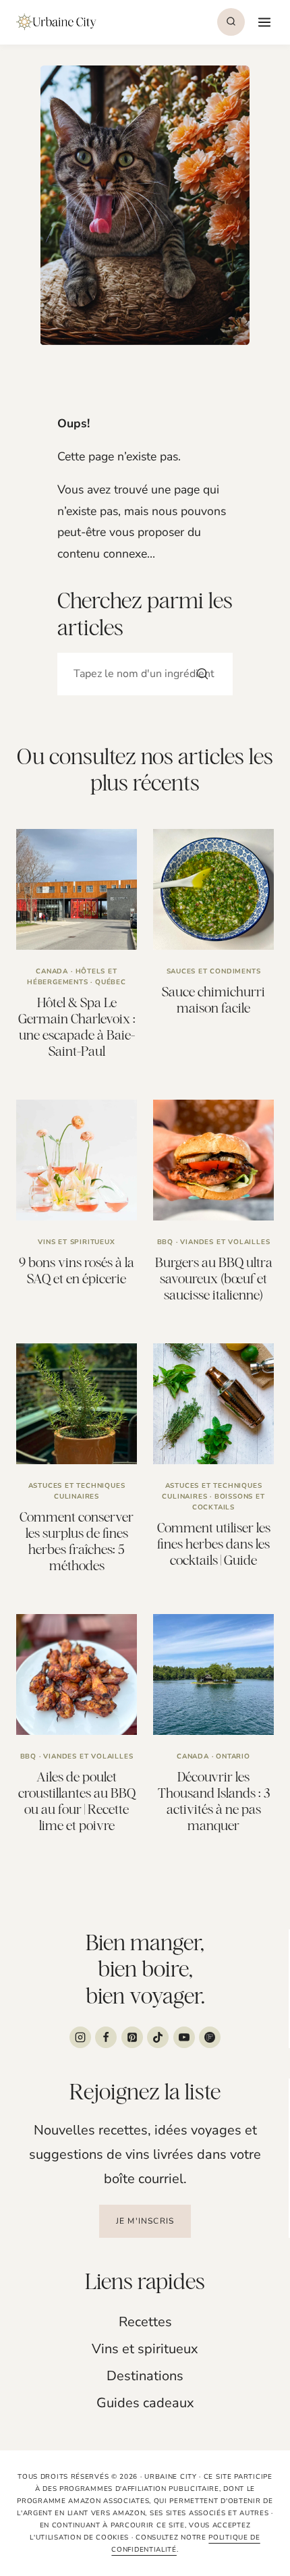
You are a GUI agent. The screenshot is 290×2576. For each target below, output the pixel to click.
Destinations (145, 2376)
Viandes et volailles (225, 1242)
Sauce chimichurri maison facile (213, 999)
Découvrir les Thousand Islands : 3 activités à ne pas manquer (214, 1801)
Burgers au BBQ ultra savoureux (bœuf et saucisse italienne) (214, 1278)
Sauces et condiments (214, 971)
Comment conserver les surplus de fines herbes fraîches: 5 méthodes (77, 1541)
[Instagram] (80, 2037)
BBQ (165, 1242)
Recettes (145, 2322)
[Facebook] (106, 2037)
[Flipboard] (210, 2037)
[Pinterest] (132, 2037)
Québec (111, 982)
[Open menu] (263, 22)
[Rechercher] (202, 674)
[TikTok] (158, 2037)
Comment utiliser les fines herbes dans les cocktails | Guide (214, 1544)
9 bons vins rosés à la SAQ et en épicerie (77, 1270)
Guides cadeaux (145, 2403)
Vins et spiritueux (76, 1242)
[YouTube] (184, 2037)
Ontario (233, 1756)
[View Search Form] (231, 22)
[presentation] (77, 889)
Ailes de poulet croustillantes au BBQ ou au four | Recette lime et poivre (77, 1801)
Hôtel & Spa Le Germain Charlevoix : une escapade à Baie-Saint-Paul (77, 1026)
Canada (52, 971)
